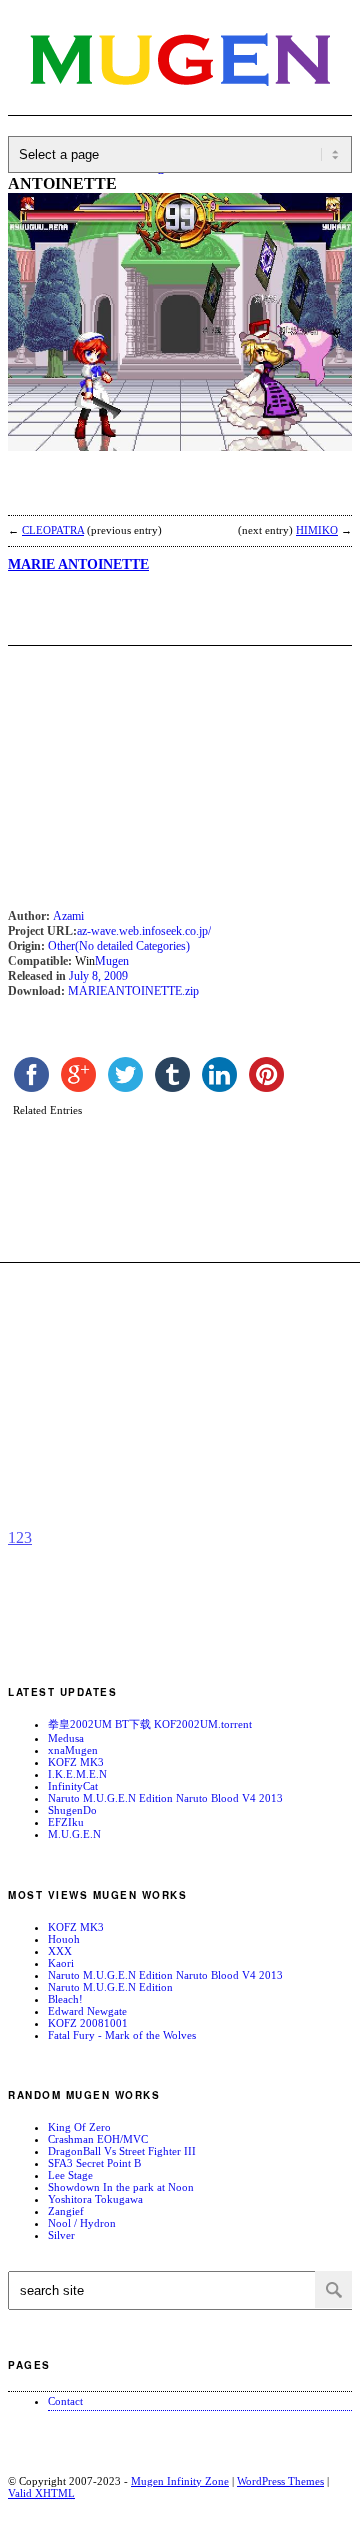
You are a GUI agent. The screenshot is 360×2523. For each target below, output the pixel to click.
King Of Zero (79, 2127)
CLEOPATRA (53, 530)
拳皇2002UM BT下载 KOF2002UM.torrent (150, 1724)
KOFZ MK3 (76, 1762)
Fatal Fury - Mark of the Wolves (122, 2035)
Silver (61, 2235)
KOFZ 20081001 (88, 2023)
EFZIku (66, 1822)
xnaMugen (73, 1750)
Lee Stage (70, 2175)
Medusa (66, 1738)
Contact (65, 2401)
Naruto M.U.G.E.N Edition (110, 1987)
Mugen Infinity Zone (180, 2481)
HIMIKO (317, 530)
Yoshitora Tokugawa (95, 2199)
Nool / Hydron (82, 2223)
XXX (60, 1951)
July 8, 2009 (98, 976)
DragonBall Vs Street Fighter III (122, 2151)
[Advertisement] (168, 496)
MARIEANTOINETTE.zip (133, 991)
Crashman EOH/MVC (98, 2139)
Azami (68, 916)
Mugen (112, 961)
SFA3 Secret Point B (94, 2163)
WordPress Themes (280, 2481)
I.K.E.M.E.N (77, 1774)
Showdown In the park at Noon (121, 2187)
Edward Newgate (87, 2011)
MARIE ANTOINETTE (78, 564)
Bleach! (65, 1999)
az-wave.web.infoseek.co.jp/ (144, 931)
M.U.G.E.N (74, 1834)
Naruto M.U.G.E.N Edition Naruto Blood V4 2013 (165, 1798)
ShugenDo (72, 1810)
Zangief (66, 2211)
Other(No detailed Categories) (119, 946)
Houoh (64, 1939)
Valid (41, 2493)
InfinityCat (73, 1786)
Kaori (61, 1963)
